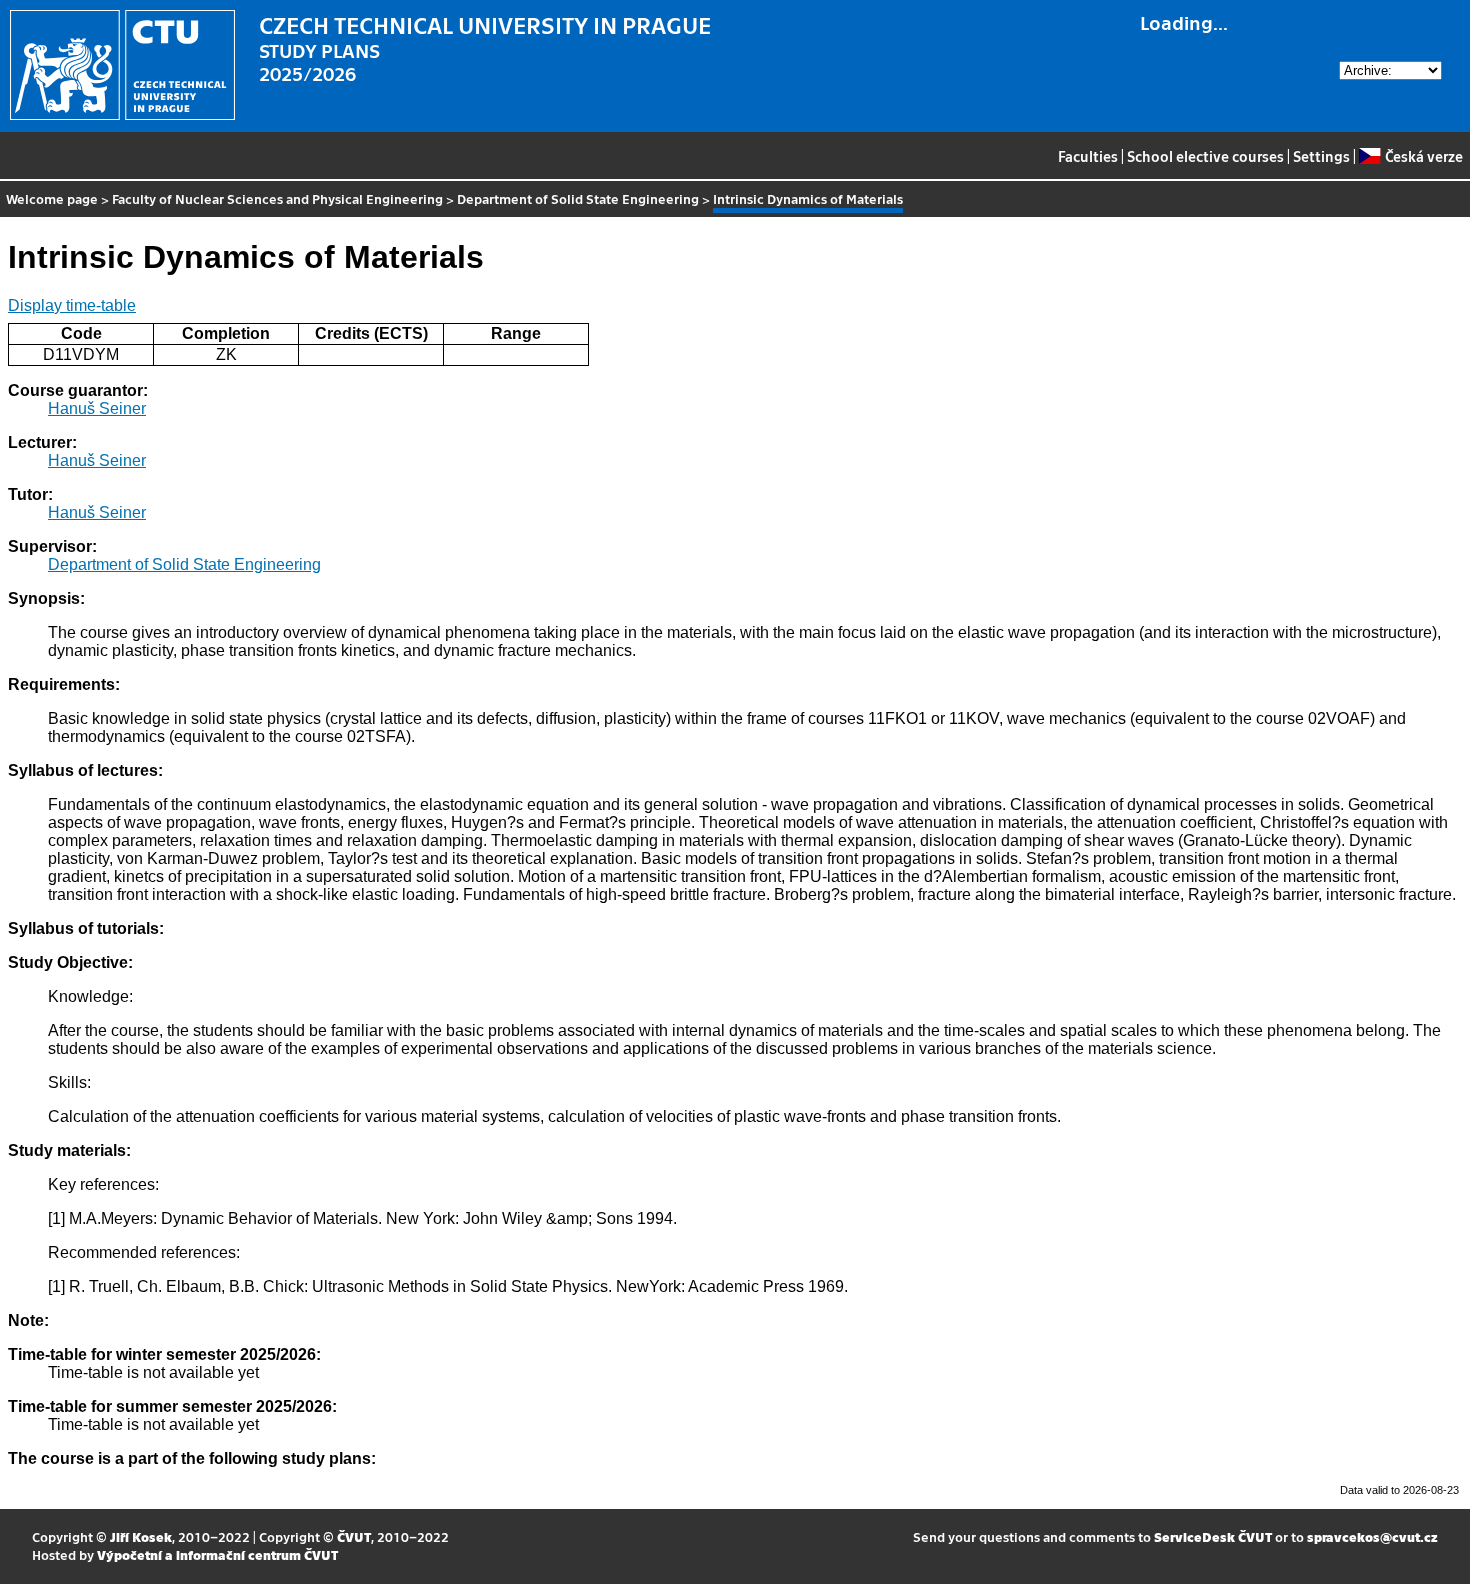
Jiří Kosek (141, 1536)
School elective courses (1205, 156)
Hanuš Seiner (97, 408)
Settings (1321, 156)
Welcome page (52, 198)
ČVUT (354, 1536)
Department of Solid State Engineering (578, 198)
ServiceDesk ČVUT (1213, 1536)
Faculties (1088, 156)
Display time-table (72, 305)
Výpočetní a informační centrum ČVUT (217, 1554)
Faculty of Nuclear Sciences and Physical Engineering (277, 198)
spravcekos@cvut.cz (1372, 1536)
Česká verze (1423, 156)
